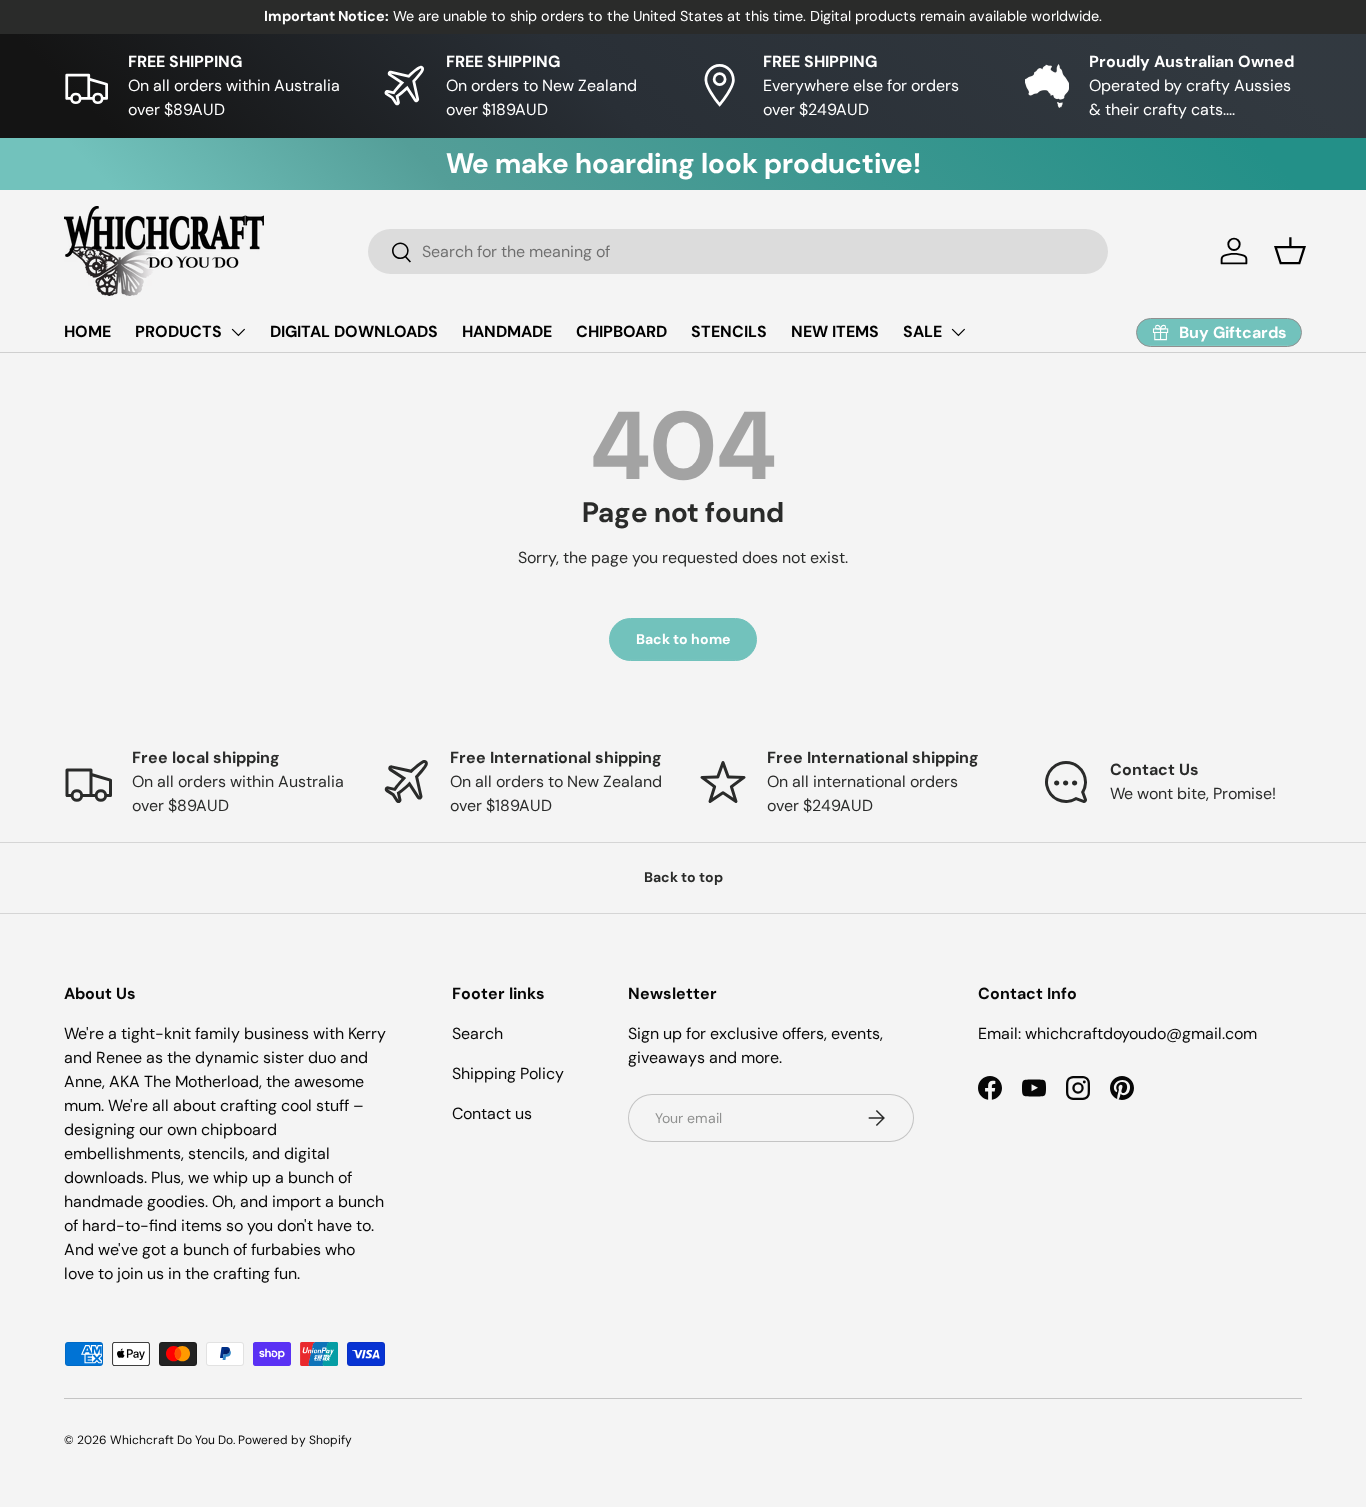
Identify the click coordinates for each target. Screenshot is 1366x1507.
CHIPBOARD (621, 331)
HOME (87, 331)
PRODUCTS (178, 331)
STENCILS (729, 331)
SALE (922, 331)
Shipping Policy (508, 1073)
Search (477, 1033)
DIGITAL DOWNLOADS (354, 331)
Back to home (683, 639)
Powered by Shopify (295, 1440)
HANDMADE (507, 331)
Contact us (492, 1113)
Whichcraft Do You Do (171, 1440)
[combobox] (738, 251)
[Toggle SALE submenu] (958, 332)
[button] (1290, 251)
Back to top (683, 877)
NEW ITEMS (835, 331)
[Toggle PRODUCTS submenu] (238, 332)
